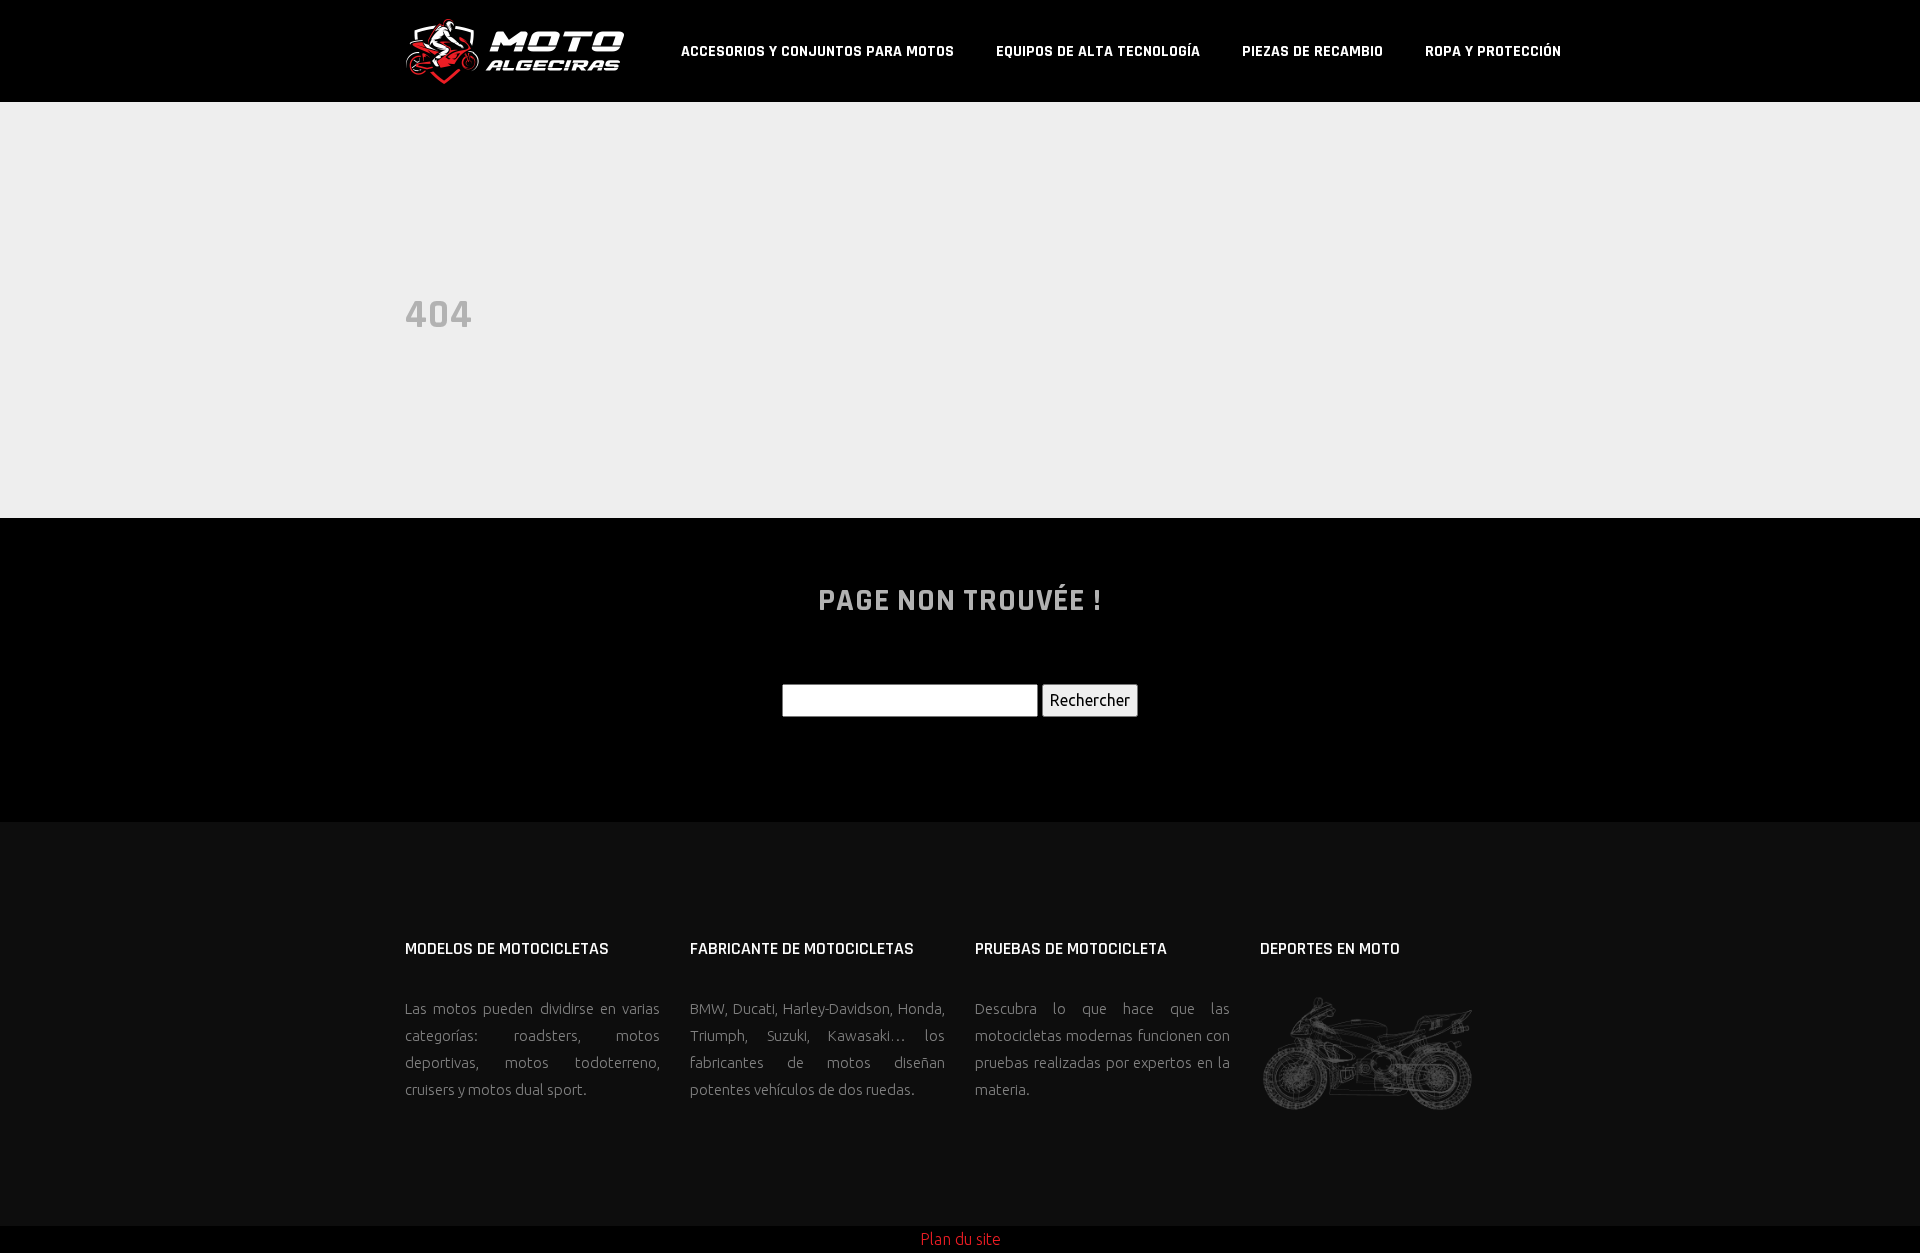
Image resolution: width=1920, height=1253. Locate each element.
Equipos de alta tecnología (1098, 51)
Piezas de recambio (1312, 51)
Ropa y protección (1493, 51)
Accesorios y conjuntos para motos (817, 51)
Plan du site (960, 1239)
